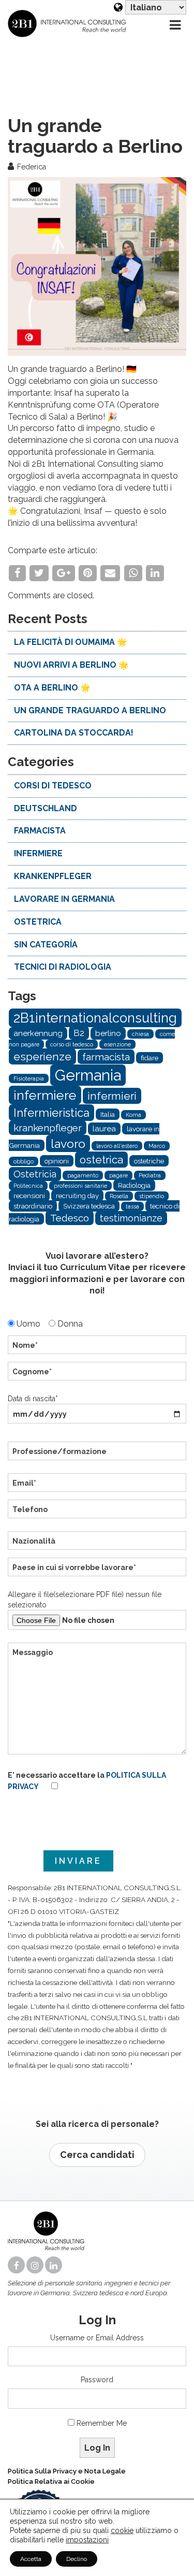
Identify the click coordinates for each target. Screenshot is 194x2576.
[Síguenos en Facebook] (17, 2266)
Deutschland (46, 808)
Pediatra (150, 1175)
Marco (157, 1146)
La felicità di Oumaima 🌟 (71, 642)
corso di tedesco (72, 1044)
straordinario (33, 1206)
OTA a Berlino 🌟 (52, 688)
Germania (88, 1075)
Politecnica (28, 1186)
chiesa (140, 1034)
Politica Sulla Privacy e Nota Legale (67, 2471)
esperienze (42, 1056)
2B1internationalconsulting (95, 1018)
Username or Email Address (97, 2338)
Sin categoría (46, 945)
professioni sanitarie (80, 1186)
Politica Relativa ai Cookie (51, 2481)
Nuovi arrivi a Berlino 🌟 (71, 665)
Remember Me (102, 2423)
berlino (108, 1033)
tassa (132, 1206)
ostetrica (38, 922)
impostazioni (87, 2540)
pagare (118, 1175)
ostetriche (149, 1161)
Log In (97, 2448)
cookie (122, 2530)
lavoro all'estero (117, 1146)
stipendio (152, 1196)
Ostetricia (35, 1174)
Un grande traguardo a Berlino (90, 710)
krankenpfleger (48, 1128)
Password (97, 2380)
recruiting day (77, 1196)
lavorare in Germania (64, 899)
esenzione (117, 1044)
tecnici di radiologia (63, 967)
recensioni (29, 1196)
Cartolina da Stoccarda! (74, 733)
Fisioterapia (29, 1078)
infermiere (38, 853)
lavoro (68, 1143)
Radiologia (134, 1185)
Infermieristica (51, 1113)
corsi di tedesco (53, 786)
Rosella (119, 1196)
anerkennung (38, 1033)
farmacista (40, 831)
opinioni (57, 1161)
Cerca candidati (97, 2155)
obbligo (24, 1161)
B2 (79, 1033)
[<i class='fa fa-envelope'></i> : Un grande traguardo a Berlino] (110, 573)
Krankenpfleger (53, 876)
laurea (104, 1129)
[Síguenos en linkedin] (54, 2266)
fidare (150, 1058)
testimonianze (131, 1218)
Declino (77, 2559)
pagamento (83, 1175)
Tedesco (70, 1218)
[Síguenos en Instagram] (36, 2266)
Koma (133, 1115)
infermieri (112, 1096)
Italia (108, 1114)
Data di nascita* (33, 1399)
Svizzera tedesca (89, 1206)
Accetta (31, 2559)
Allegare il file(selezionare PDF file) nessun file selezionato (85, 1600)
